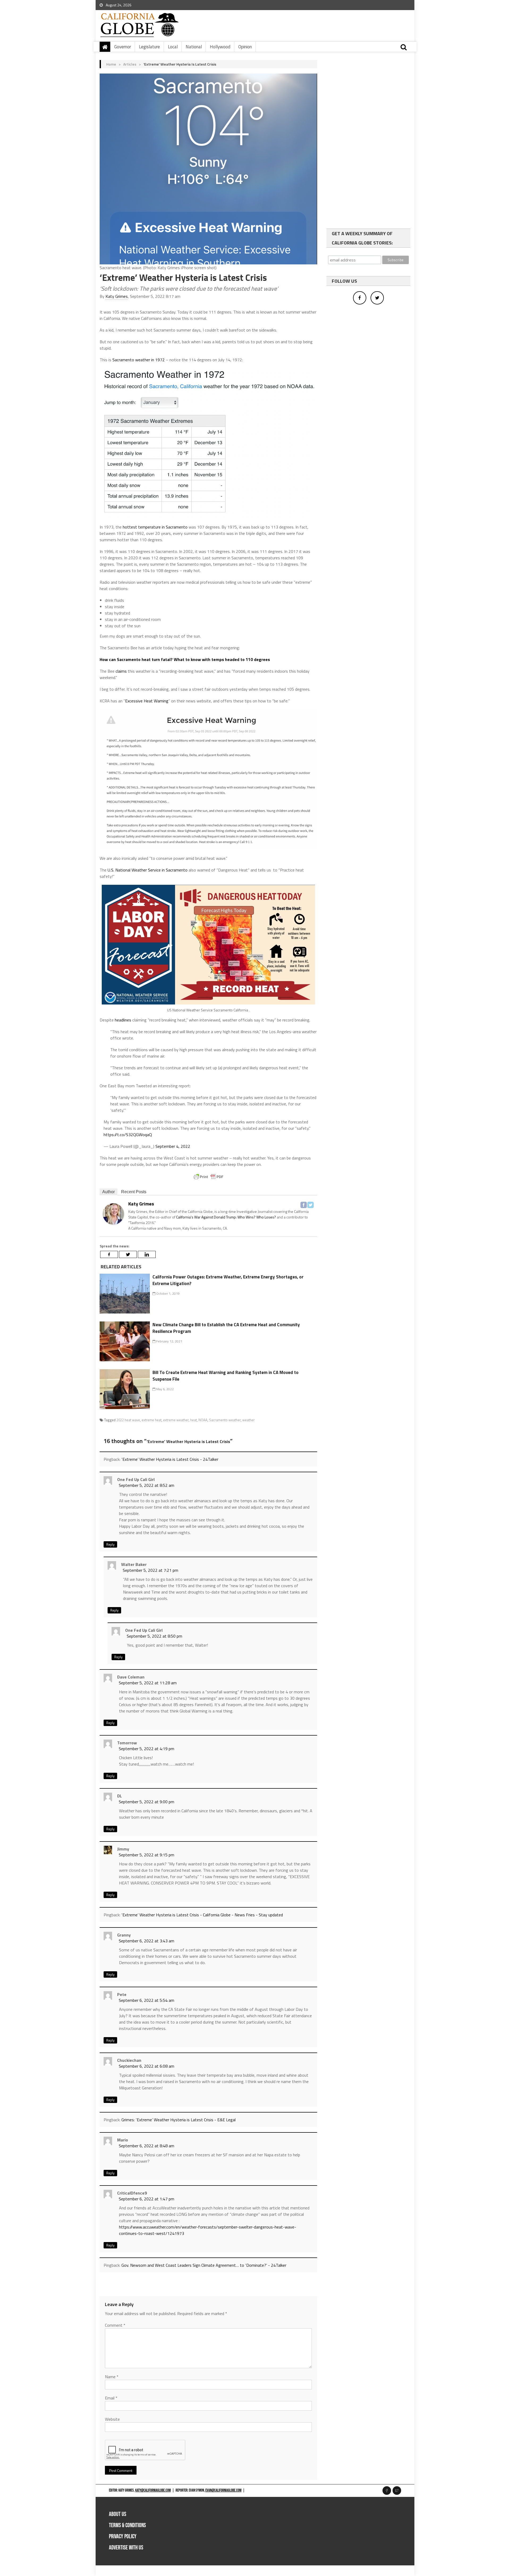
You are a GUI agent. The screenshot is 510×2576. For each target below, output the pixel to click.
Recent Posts (134, 1192)
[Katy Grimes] (113, 1214)
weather (248, 1420)
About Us (118, 2514)
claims (121, 671)
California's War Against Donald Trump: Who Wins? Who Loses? (226, 1217)
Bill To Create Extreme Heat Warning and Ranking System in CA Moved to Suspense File (226, 1376)
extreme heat (152, 1420)
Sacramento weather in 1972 (139, 360)
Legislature (149, 47)
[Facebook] (304, 1205)
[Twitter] (311, 1205)
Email (111, 2398)
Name (112, 2377)
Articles (130, 64)
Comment (115, 2325)
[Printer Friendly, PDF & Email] (209, 1177)
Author (109, 1192)
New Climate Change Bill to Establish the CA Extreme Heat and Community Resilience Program (226, 1328)
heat (194, 1420)
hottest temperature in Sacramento (155, 527)
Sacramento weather (225, 1420)
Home (111, 64)
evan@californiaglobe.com (223, 2490)
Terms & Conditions (127, 2525)
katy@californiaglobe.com (153, 2490)
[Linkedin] (147, 1254)
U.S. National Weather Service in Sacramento (148, 870)
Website (112, 2419)
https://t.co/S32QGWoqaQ (128, 1135)
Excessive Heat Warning (147, 701)
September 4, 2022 (173, 1146)
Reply (110, 1544)
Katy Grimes (117, 296)
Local (173, 47)
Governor (123, 47)
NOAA (203, 1420)
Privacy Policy (123, 2537)
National (194, 47)
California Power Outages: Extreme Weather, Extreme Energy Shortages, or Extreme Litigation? (228, 1280)
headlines (123, 1020)
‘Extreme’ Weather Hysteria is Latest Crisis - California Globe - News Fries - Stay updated (202, 1915)
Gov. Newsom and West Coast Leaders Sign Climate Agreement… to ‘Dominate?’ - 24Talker (204, 2265)
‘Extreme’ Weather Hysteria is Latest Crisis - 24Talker (170, 1459)
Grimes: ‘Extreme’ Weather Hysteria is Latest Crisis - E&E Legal (178, 2120)
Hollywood (220, 47)
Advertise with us (126, 2548)
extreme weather (176, 1420)
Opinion (245, 47)
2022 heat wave (128, 1420)
